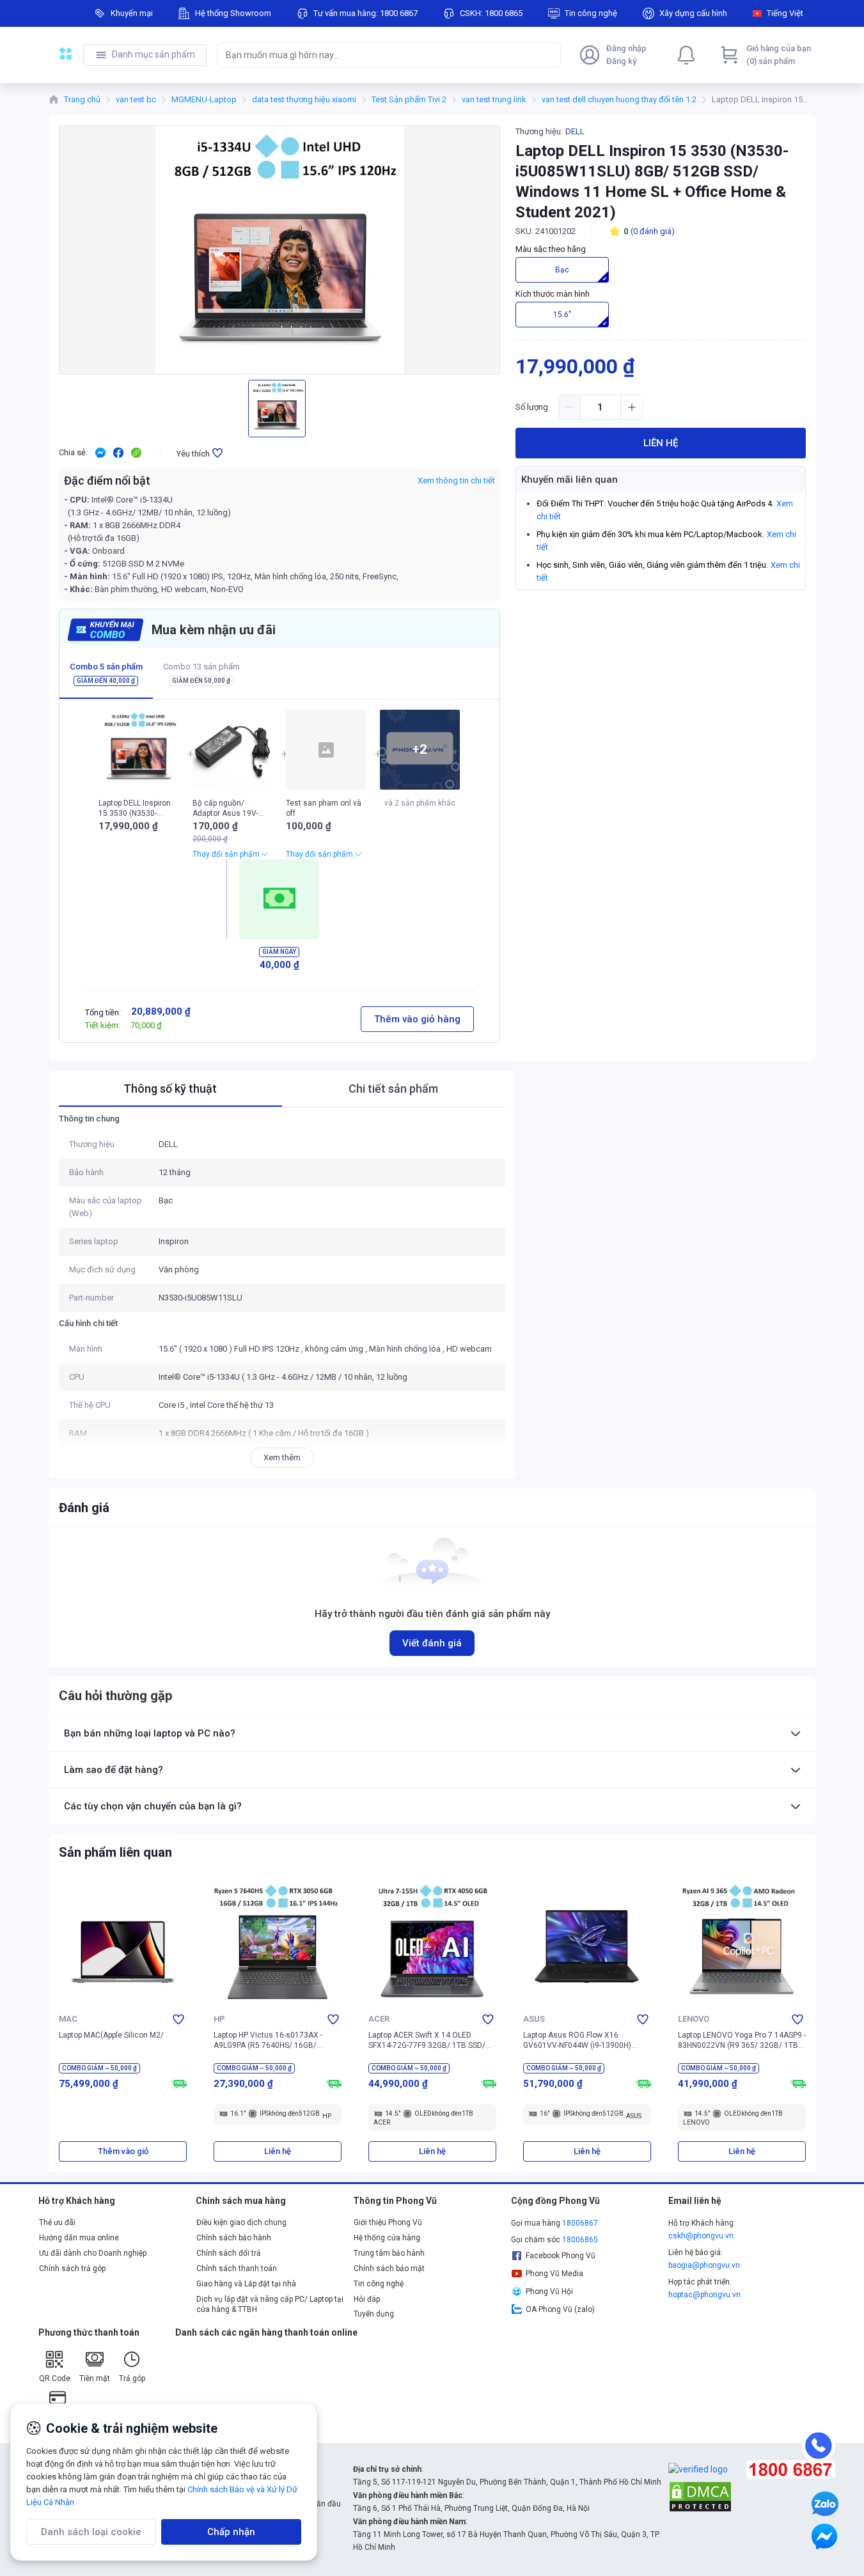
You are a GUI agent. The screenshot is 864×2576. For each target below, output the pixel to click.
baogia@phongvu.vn (704, 2265)
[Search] (548, 55)
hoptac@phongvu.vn (704, 2295)
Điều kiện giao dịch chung (241, 2222)
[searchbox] (377, 55)
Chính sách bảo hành (234, 2238)
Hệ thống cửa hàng (387, 2238)
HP (219, 2019)
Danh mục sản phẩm (153, 54)
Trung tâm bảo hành (389, 2253)
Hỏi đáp (367, 2299)
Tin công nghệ (379, 2284)
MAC (68, 2019)
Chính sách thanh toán (237, 2268)
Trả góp (132, 2378)
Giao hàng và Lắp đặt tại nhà (246, 2284)
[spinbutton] (601, 407)
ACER (379, 2019)
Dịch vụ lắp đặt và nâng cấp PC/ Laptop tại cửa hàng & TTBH (270, 2304)
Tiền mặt (95, 2378)
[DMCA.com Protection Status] (700, 2496)
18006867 (580, 2223)
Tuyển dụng (374, 2314)
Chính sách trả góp (72, 2268)
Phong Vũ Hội (549, 2291)
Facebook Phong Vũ (561, 2256)
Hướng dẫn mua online (79, 2238)
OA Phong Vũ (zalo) (560, 2309)
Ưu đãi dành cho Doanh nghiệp (93, 2253)
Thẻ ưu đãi (57, 2222)
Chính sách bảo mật (389, 2268)
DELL (575, 131)
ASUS (534, 2019)
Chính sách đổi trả (229, 2253)
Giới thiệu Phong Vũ (388, 2222)
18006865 (580, 2240)
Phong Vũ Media (554, 2274)
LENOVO (694, 2019)
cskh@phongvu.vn (701, 2236)
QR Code (55, 2378)
